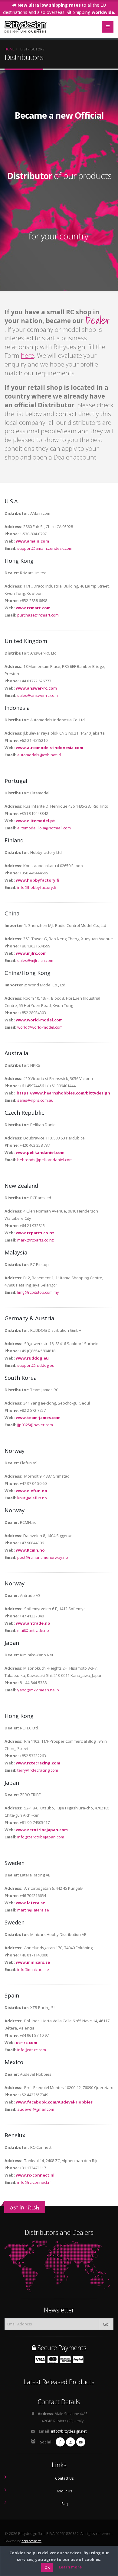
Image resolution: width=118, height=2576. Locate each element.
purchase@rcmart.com (38, 615)
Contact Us (64, 2478)
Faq (65, 2504)
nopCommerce (31, 2541)
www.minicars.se (33, 1962)
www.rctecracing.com (38, 1763)
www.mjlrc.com (31, 953)
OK (47, 2567)
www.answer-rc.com (36, 688)
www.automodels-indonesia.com (49, 748)
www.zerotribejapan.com (42, 1830)
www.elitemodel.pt (35, 821)
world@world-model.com (40, 1027)
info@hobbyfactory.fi (37, 887)
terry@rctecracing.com (38, 1770)
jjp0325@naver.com (35, 1425)
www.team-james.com (38, 1418)
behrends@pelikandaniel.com (45, 1160)
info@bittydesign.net (69, 2431)
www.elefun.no (31, 1491)
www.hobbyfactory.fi (38, 880)
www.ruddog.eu (32, 1358)
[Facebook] (60, 2442)
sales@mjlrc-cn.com (35, 960)
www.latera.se (30, 1903)
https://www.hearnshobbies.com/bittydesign (63, 1093)
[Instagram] (70, 2442)
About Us (64, 2491)
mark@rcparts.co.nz (36, 1240)
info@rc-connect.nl (34, 2182)
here (27, 355)
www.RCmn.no (30, 1550)
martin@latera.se (33, 1910)
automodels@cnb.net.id (39, 755)
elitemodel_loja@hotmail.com (44, 828)
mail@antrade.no (33, 1630)
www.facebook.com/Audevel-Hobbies (54, 2102)
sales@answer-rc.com (38, 695)
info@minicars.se (33, 1969)
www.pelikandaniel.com (40, 1152)
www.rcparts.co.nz (35, 1233)
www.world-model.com (39, 1020)
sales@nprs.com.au (35, 1100)
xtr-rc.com (26, 2043)
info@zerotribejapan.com (41, 1837)
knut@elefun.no (32, 1498)
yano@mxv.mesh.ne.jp (38, 1690)
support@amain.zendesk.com (45, 548)
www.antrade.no (33, 1623)
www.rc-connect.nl (35, 2175)
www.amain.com (32, 541)
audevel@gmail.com (36, 2109)
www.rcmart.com (33, 608)
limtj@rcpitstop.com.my (38, 1292)
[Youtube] (81, 2442)
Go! (106, 2324)
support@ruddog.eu (36, 1365)
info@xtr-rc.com (32, 2050)
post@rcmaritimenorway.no (43, 1557)
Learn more (70, 2567)
